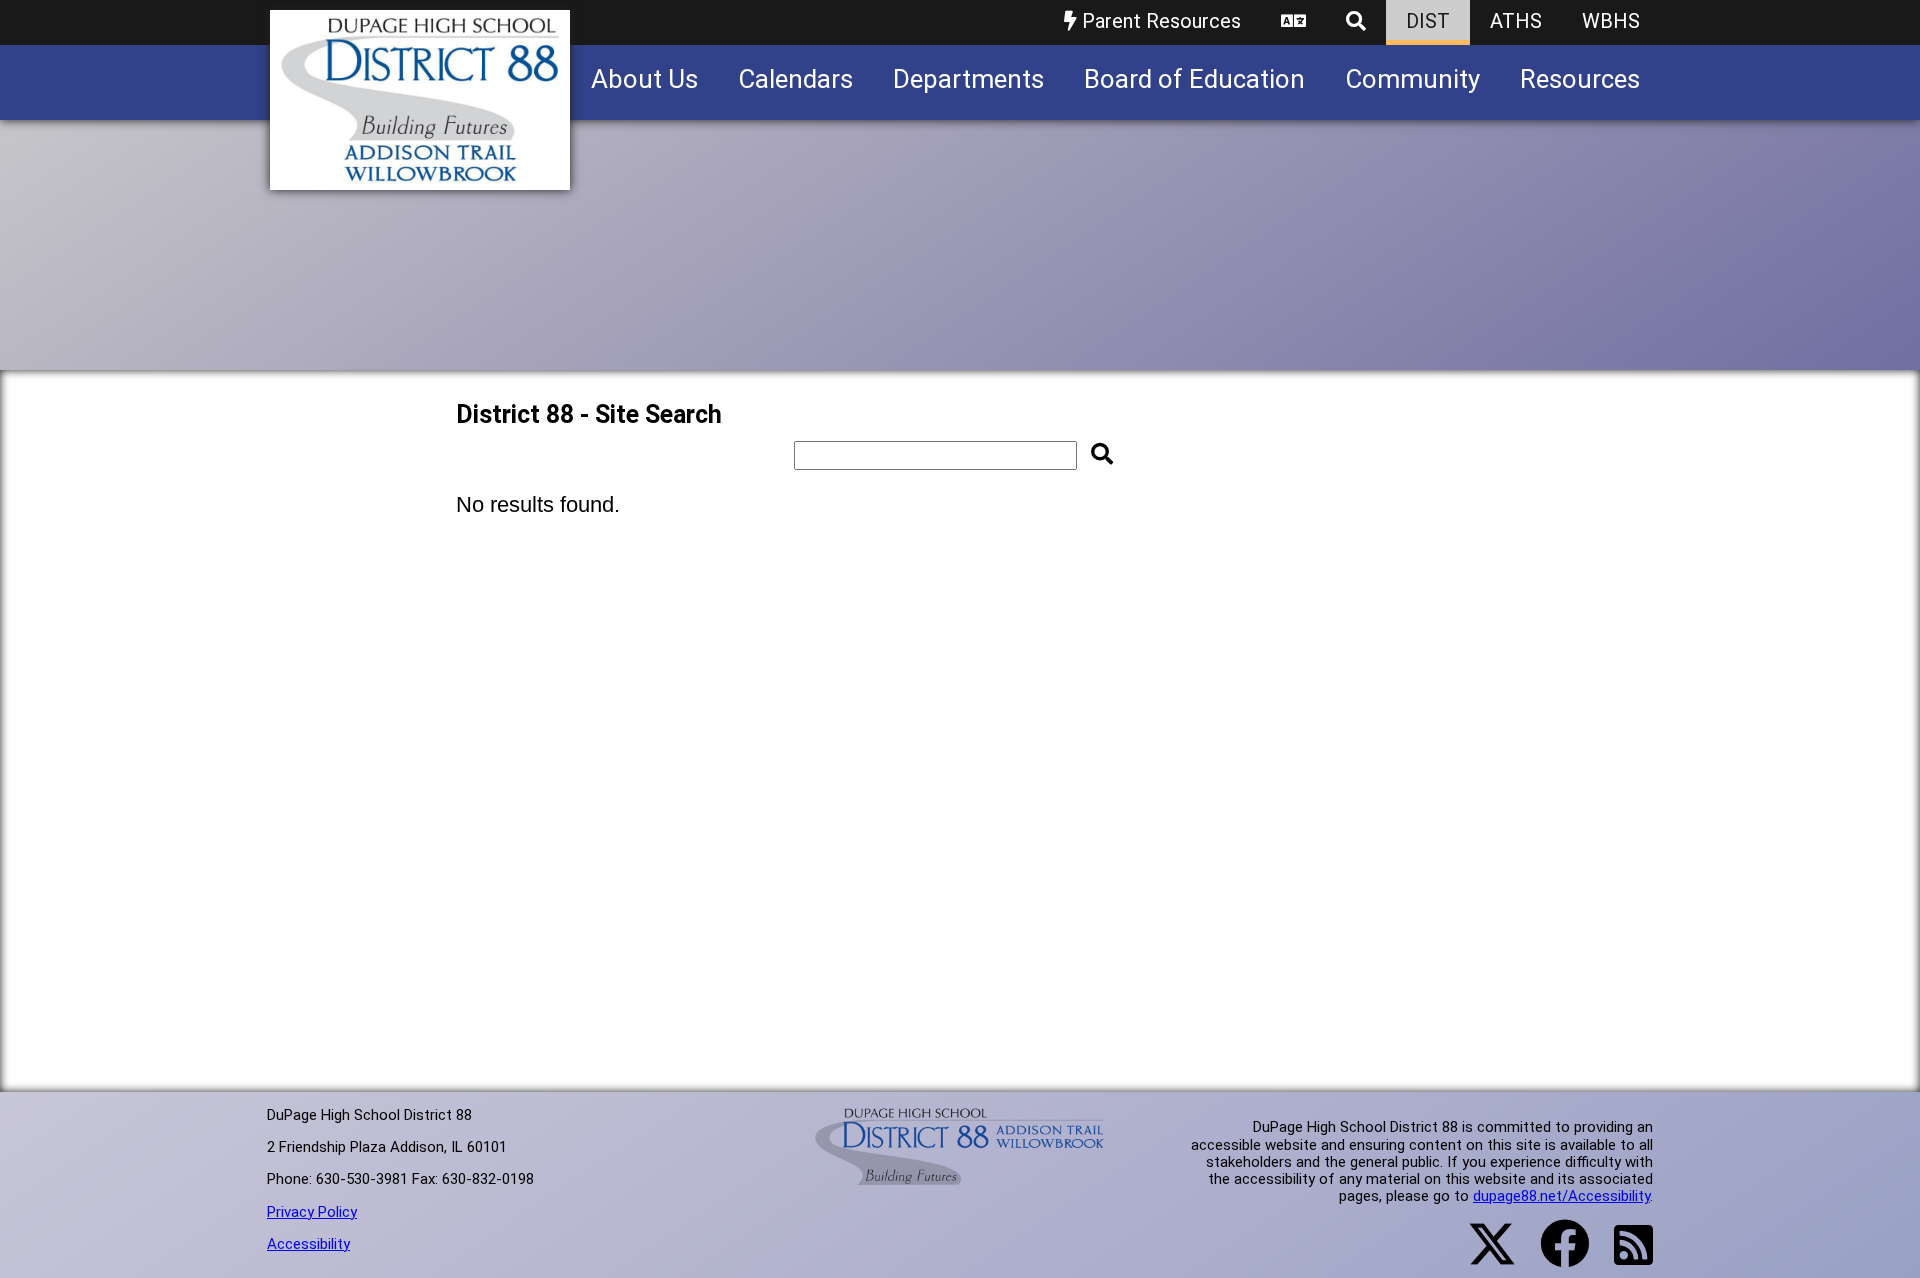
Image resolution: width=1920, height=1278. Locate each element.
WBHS (1611, 21)
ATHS (1516, 21)
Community (1412, 79)
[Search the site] (1356, 22)
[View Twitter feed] (1481, 1256)
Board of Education (1194, 79)
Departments (968, 79)
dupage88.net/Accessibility (1561, 1196)
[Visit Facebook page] (1552, 1256)
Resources (1580, 79)
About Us (644, 79)
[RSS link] (1623, 1257)
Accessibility (308, 1244)
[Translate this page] (1293, 22)
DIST (1428, 21)
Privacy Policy (312, 1212)
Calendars (795, 79)
